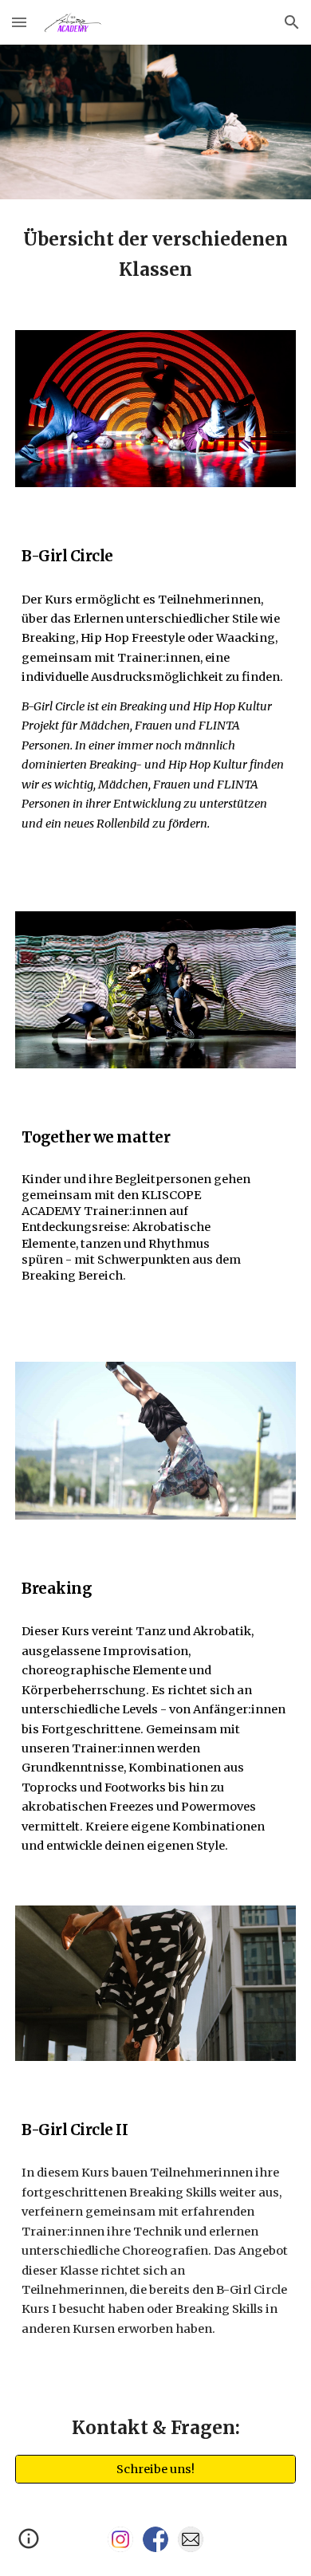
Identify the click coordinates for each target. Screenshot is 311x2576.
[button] (19, 22)
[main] (155, 255)
